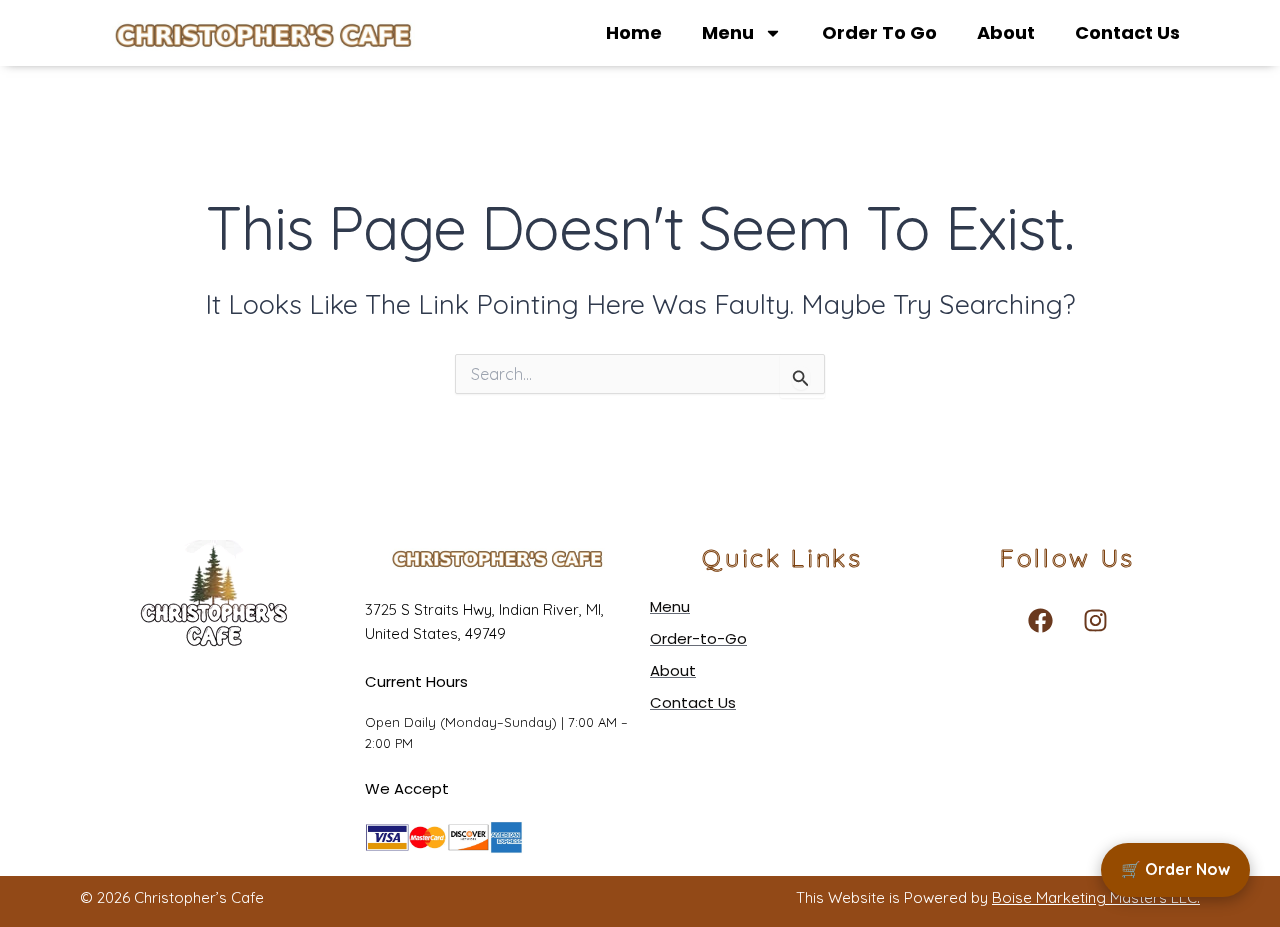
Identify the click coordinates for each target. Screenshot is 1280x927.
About (1006, 32)
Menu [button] (728, 32)
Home (634, 32)
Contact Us (1127, 32)
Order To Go (879, 32)
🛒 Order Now (1175, 869)
